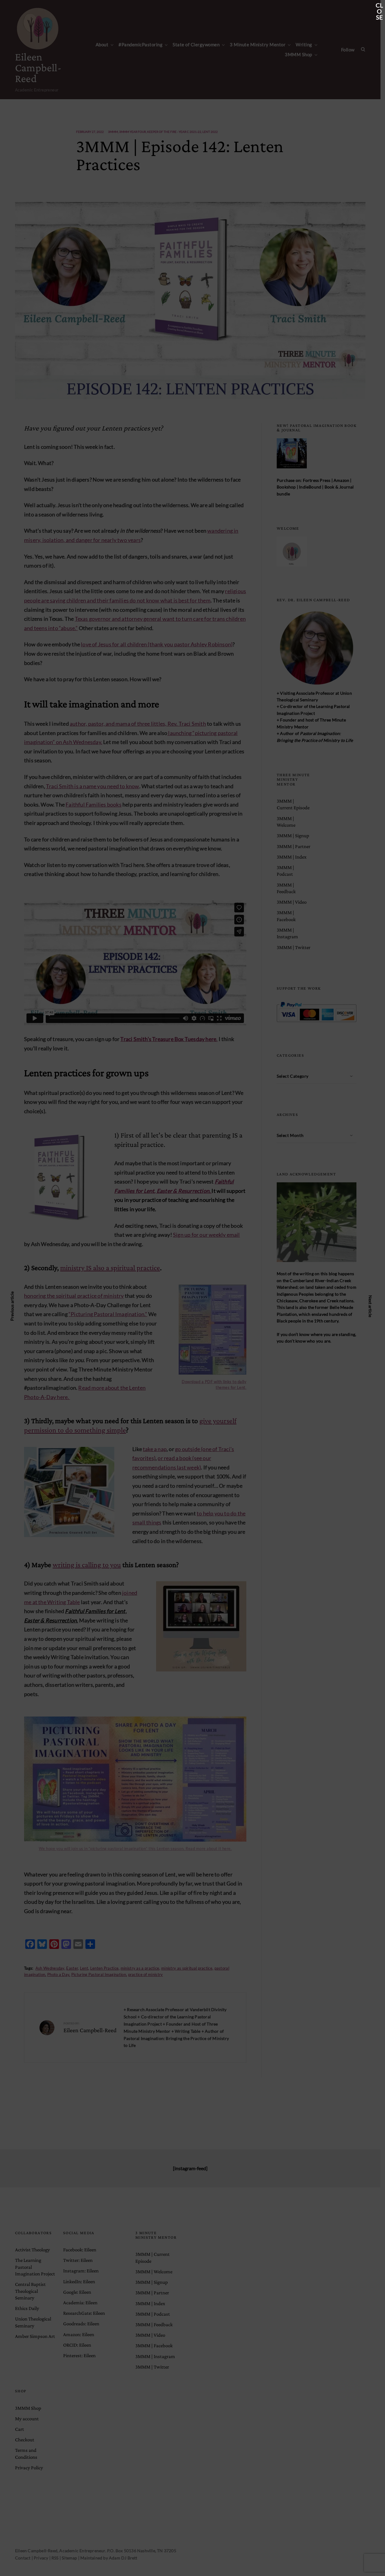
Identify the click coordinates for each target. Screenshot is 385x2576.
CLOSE (379, 6)
